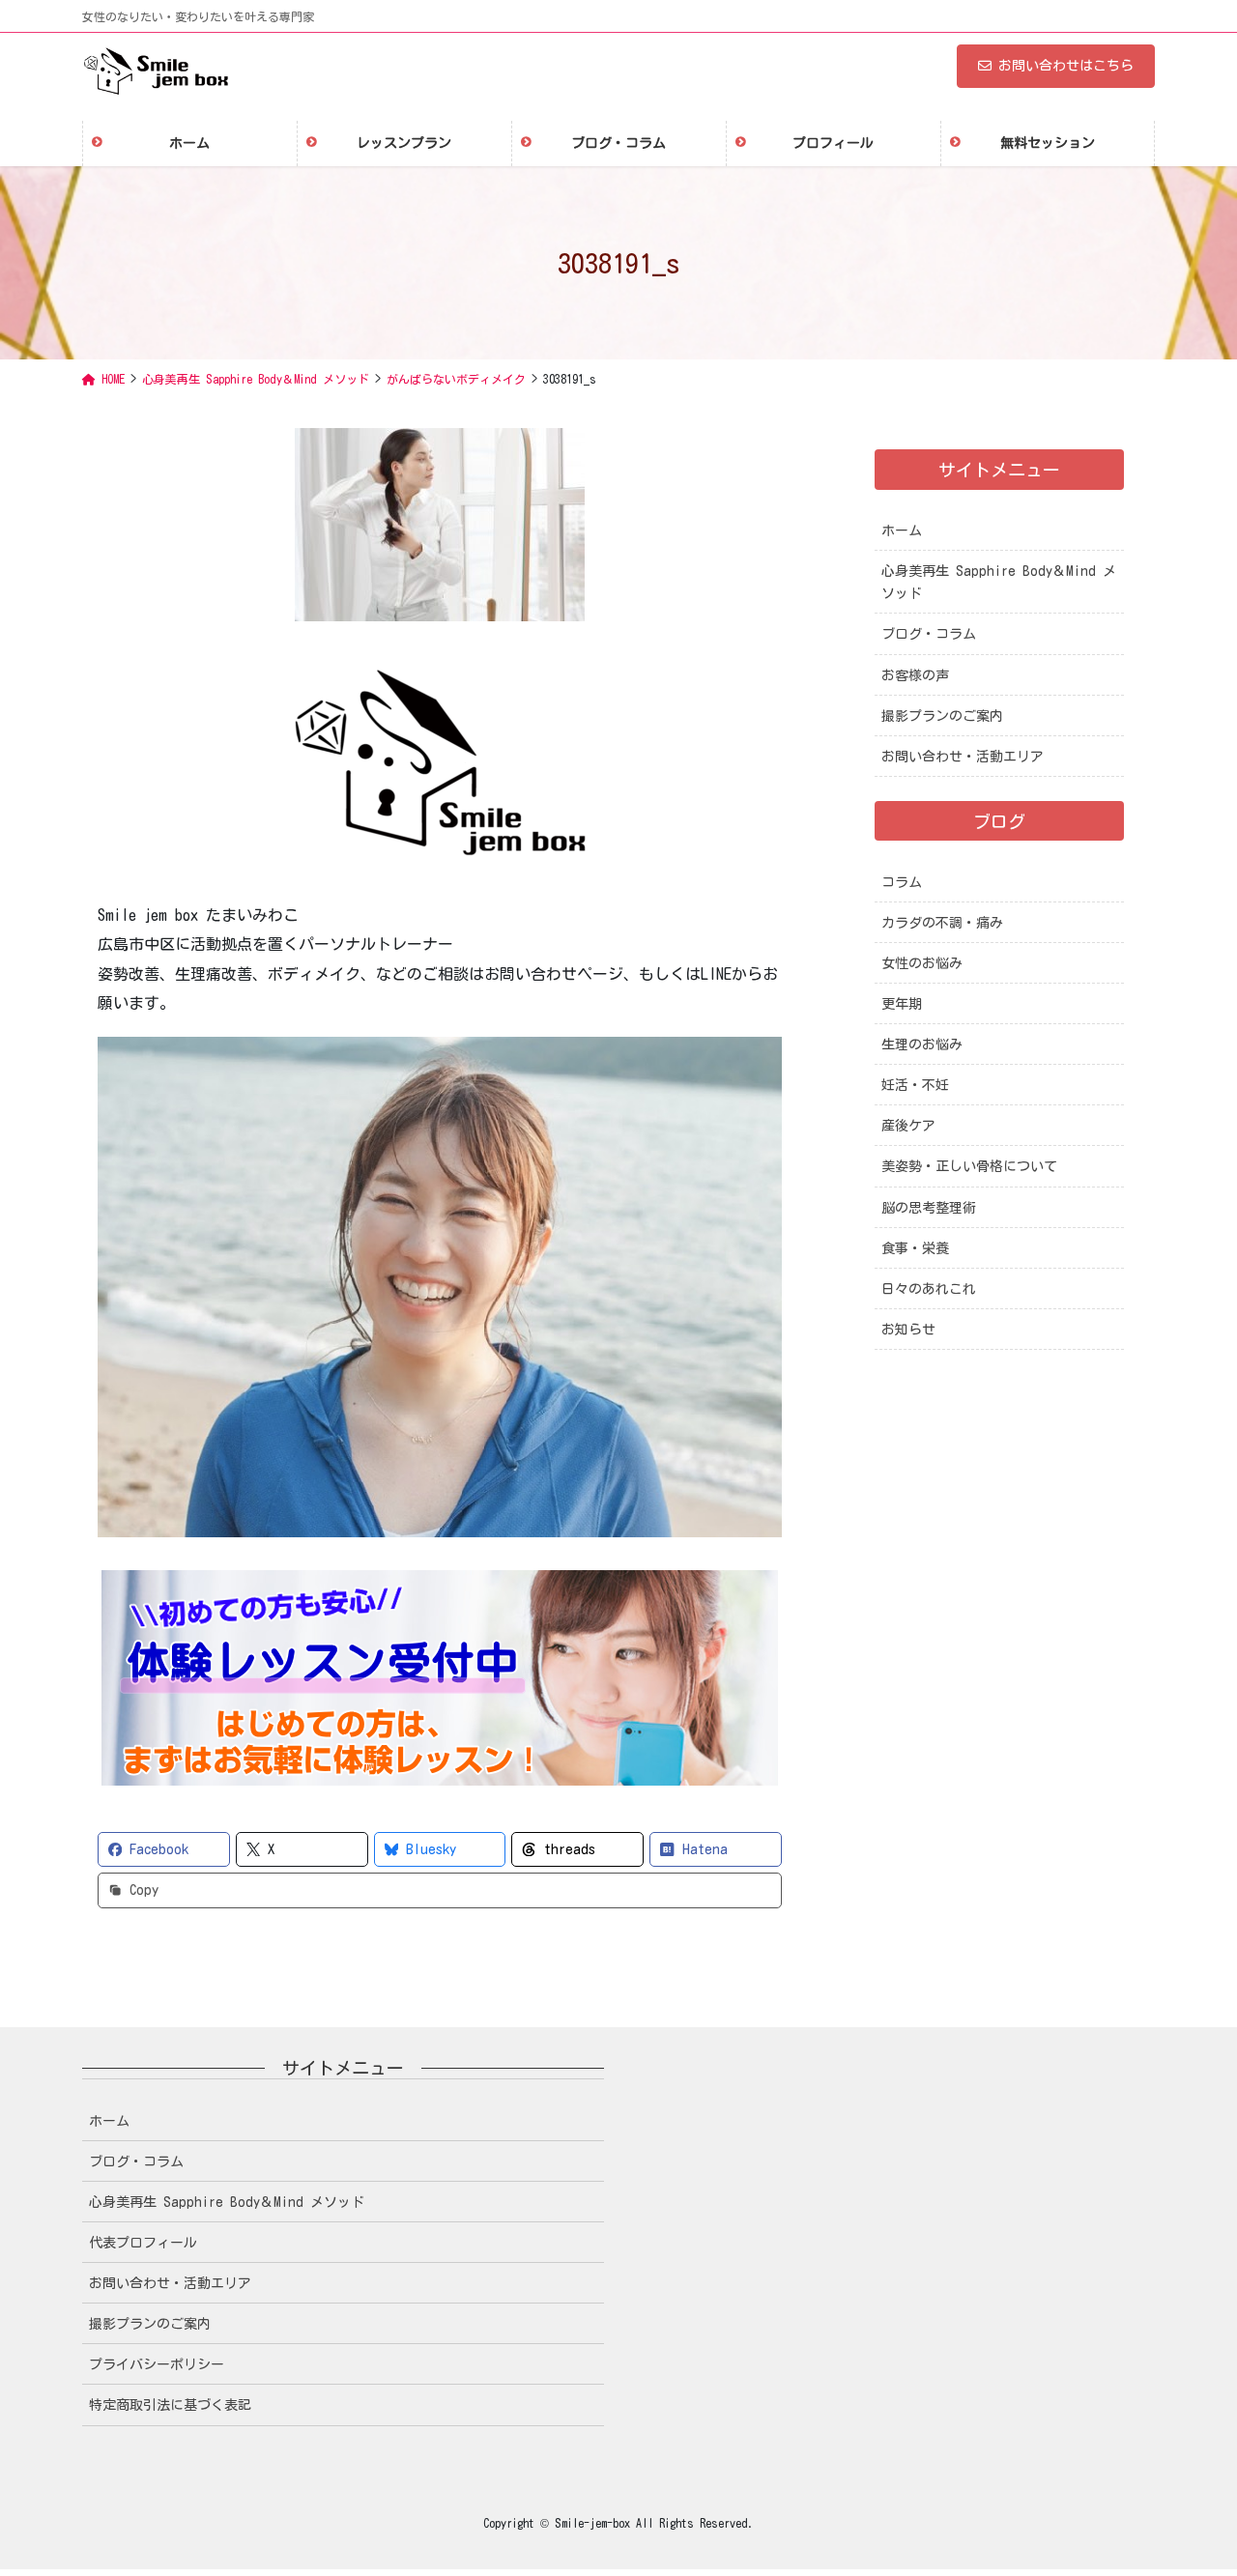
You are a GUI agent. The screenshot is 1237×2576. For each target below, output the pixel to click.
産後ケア (908, 1126)
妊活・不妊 (915, 1085)
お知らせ (908, 1330)
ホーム (902, 530)
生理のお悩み (922, 1045)
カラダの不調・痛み (942, 923)
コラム (902, 882)
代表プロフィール (143, 2243)
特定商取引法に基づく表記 (170, 2405)
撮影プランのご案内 (942, 716)
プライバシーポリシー (157, 2364)
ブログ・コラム (929, 634)
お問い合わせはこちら (1066, 66)
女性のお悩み (922, 963)
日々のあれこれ (929, 1289)
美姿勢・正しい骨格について (969, 1166)
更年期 (902, 1004)
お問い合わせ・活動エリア (963, 757)
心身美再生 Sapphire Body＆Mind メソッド (999, 582)
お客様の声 (915, 675)
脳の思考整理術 (929, 1208)
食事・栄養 (915, 1248)
